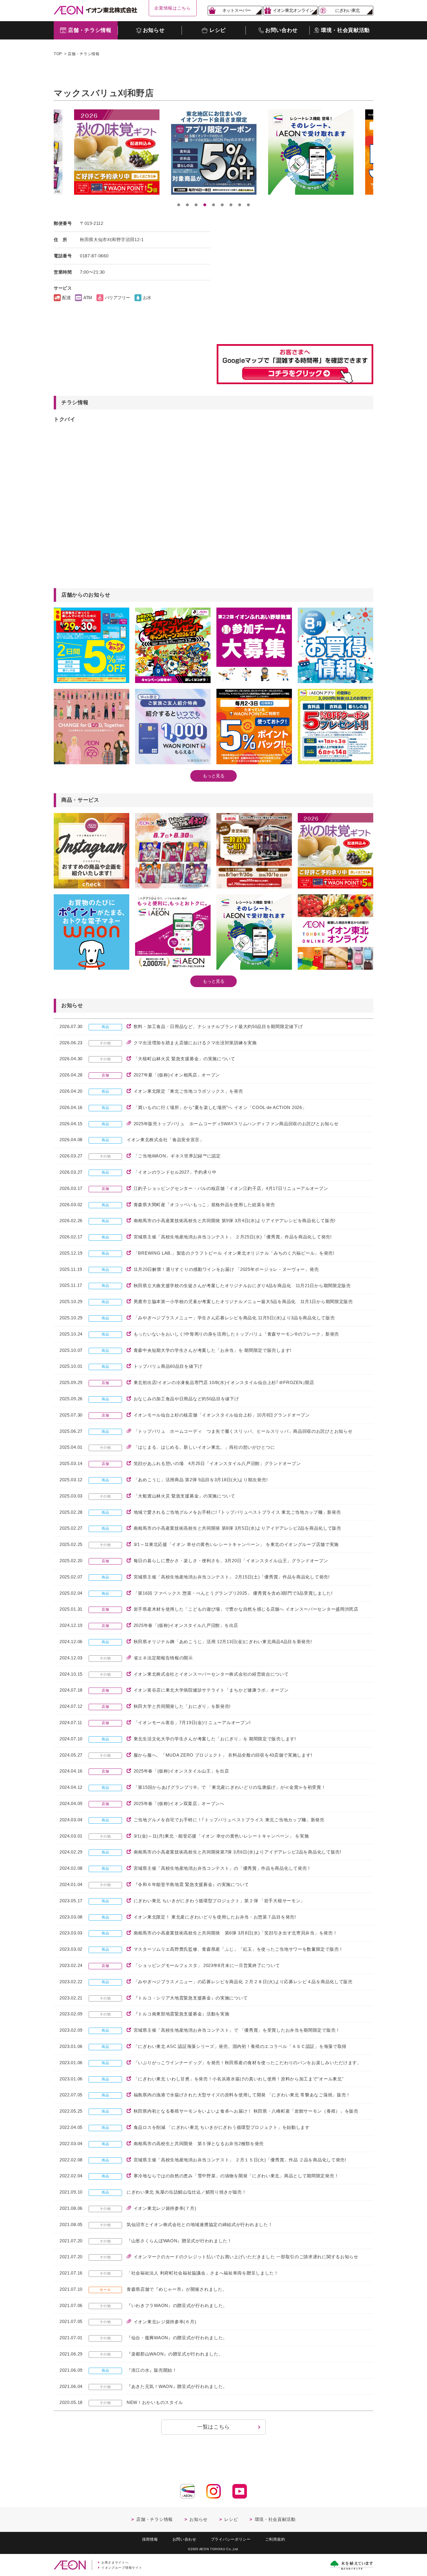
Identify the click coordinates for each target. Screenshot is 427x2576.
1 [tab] (179, 205)
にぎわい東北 (347, 10)
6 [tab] (222, 205)
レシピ (231, 2519)
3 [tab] (196, 205)
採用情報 (150, 2539)
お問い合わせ (184, 2539)
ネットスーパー (236, 10)
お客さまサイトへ (115, 2562)
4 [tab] (205, 205)
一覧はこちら (214, 2427)
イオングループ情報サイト (122, 2568)
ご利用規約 (275, 2539)
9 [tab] (248, 205)
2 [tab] (187, 205)
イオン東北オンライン (293, 10)
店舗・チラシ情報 (84, 54)
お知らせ (199, 2519)
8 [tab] (240, 205)
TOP (58, 54)
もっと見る (214, 776)
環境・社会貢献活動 (275, 2519)
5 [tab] (214, 205)
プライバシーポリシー (231, 2539)
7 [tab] (231, 205)
